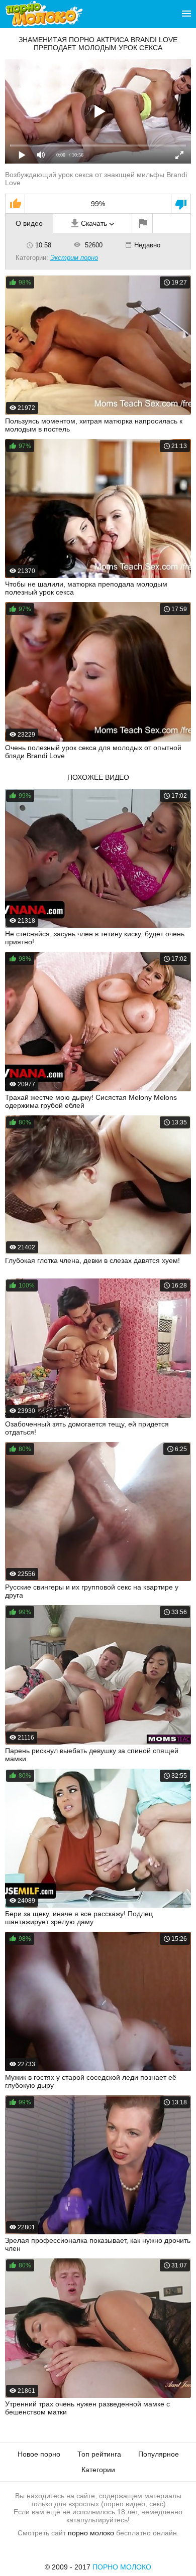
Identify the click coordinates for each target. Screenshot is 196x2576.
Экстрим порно (74, 258)
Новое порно (39, 2454)
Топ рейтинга (99, 2454)
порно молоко (91, 2533)
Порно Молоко (122, 2567)
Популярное (159, 2454)
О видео (29, 223)
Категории (98, 2470)
